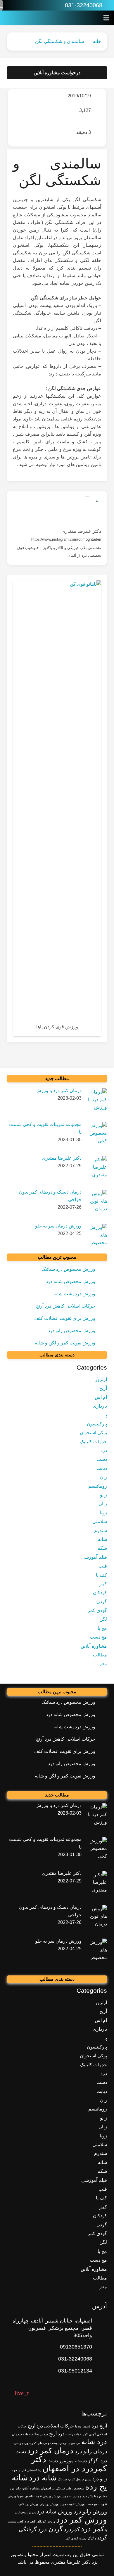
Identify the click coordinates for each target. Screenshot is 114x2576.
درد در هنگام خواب (36, 2434)
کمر (103, 1584)
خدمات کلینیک (93, 1442)
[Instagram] (34, 5)
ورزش (56, 2496)
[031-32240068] (100, 2359)
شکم (102, 1548)
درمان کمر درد (50, 2451)
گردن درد (50, 2529)
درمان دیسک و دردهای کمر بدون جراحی (41, 2443)
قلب (103, 1566)
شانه (102, 1539)
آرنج (103, 1388)
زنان (103, 1504)
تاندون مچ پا (83, 2426)
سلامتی (100, 1521)
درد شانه (94, 2442)
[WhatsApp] (46, 5)
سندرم (101, 1531)
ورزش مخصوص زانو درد (72, 1331)
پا (106, 1415)
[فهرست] (106, 18)
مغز (103, 1664)
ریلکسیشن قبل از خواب (25, 2470)
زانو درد (100, 2479)
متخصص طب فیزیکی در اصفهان (62, 2488)
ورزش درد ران (49, 2504)
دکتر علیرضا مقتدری (81, 531)
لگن (103, 1619)
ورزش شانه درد (55, 2512)
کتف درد (30, 2521)
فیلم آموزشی (94, 1557)
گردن (102, 1602)
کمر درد (93, 2529)
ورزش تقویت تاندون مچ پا (34, 2496)
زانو (103, 1495)
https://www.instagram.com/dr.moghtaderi (66, 539)
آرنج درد (99, 2426)
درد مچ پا (74, 2443)
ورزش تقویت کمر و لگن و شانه (65, 1343)
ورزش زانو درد (90, 2512)
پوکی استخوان (93, 1433)
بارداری (100, 1406)
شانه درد (43, 2478)
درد (104, 1450)
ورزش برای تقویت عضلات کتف (65, 1318)
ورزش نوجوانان (25, 2512)
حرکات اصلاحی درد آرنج (51, 2426)
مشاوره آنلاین (94, 1646)
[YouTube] (22, 5)
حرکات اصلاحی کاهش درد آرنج (66, 1306)
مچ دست (98, 1637)
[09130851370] (100, 2347)
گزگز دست (87, 2538)
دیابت (102, 1468)
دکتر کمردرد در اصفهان (69, 2464)
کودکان (100, 1593)
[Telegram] (10, 5)
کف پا (101, 1575)
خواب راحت (74, 2434)
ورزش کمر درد (82, 2520)
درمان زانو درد (91, 2451)
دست (102, 1459)
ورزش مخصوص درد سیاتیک (68, 1269)
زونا (103, 1513)
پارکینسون (97, 1424)
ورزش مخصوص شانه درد (71, 1281)
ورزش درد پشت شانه (74, 1294)
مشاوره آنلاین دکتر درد (25, 2488)
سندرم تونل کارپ (80, 2479)
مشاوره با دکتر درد (95, 2496)
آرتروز (101, 1379)
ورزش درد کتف (28, 2504)
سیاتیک (62, 2479)
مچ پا (102, 1628)
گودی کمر (97, 1610)
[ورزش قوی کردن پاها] (57, 808)
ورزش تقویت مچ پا (72, 2504)
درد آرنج (57, 2434)
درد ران (17, 2434)
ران (103, 1477)
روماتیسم (98, 1486)
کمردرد (72, 2529)
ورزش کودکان (46, 2521)
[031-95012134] (100, 2371)
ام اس (101, 1397)
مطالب (100, 1655)
